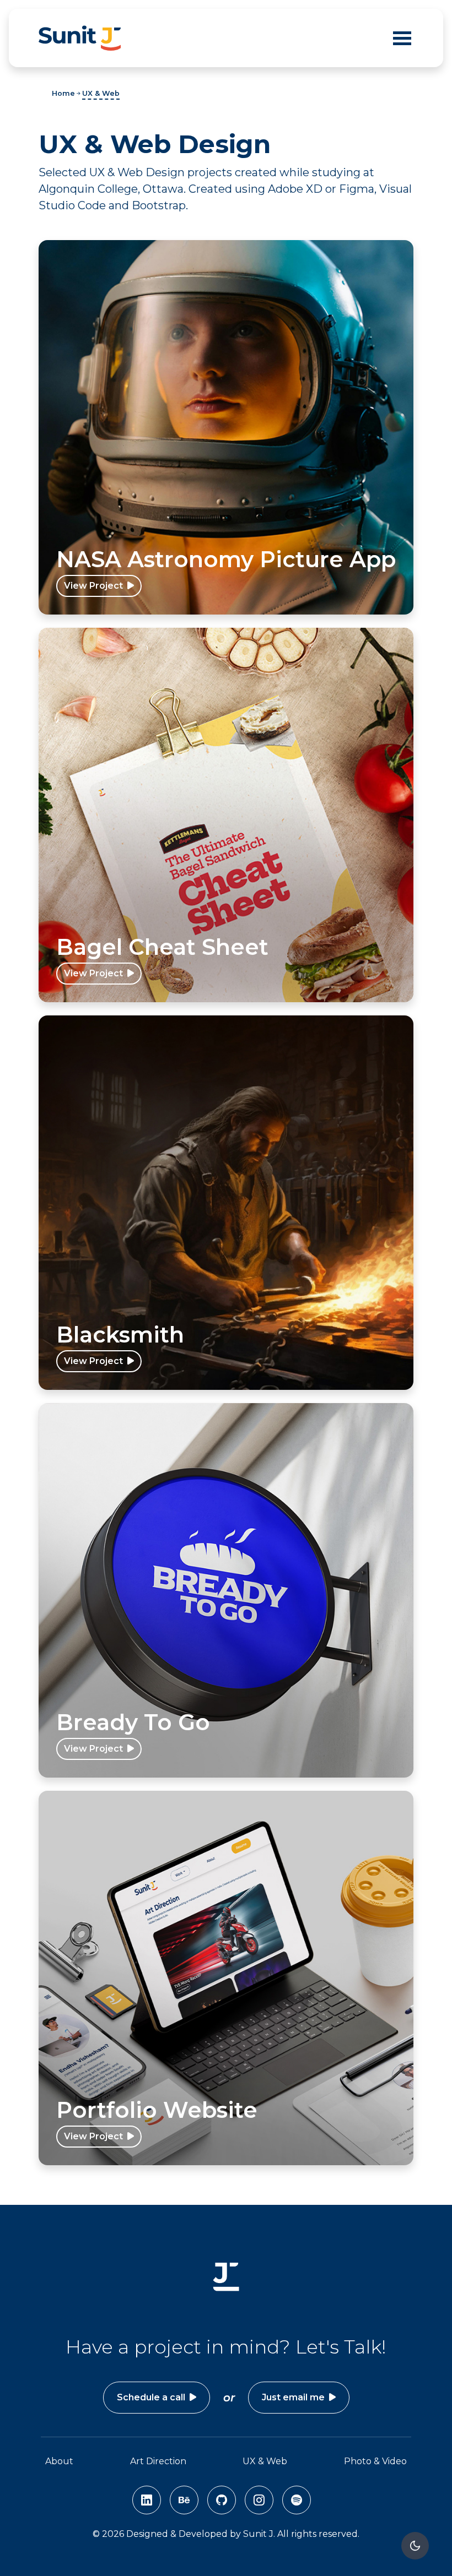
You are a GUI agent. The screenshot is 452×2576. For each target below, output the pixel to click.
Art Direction (158, 2461)
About (59, 2461)
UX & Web (101, 93)
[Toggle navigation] (402, 38)
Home (63, 93)
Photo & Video (375, 2461)
